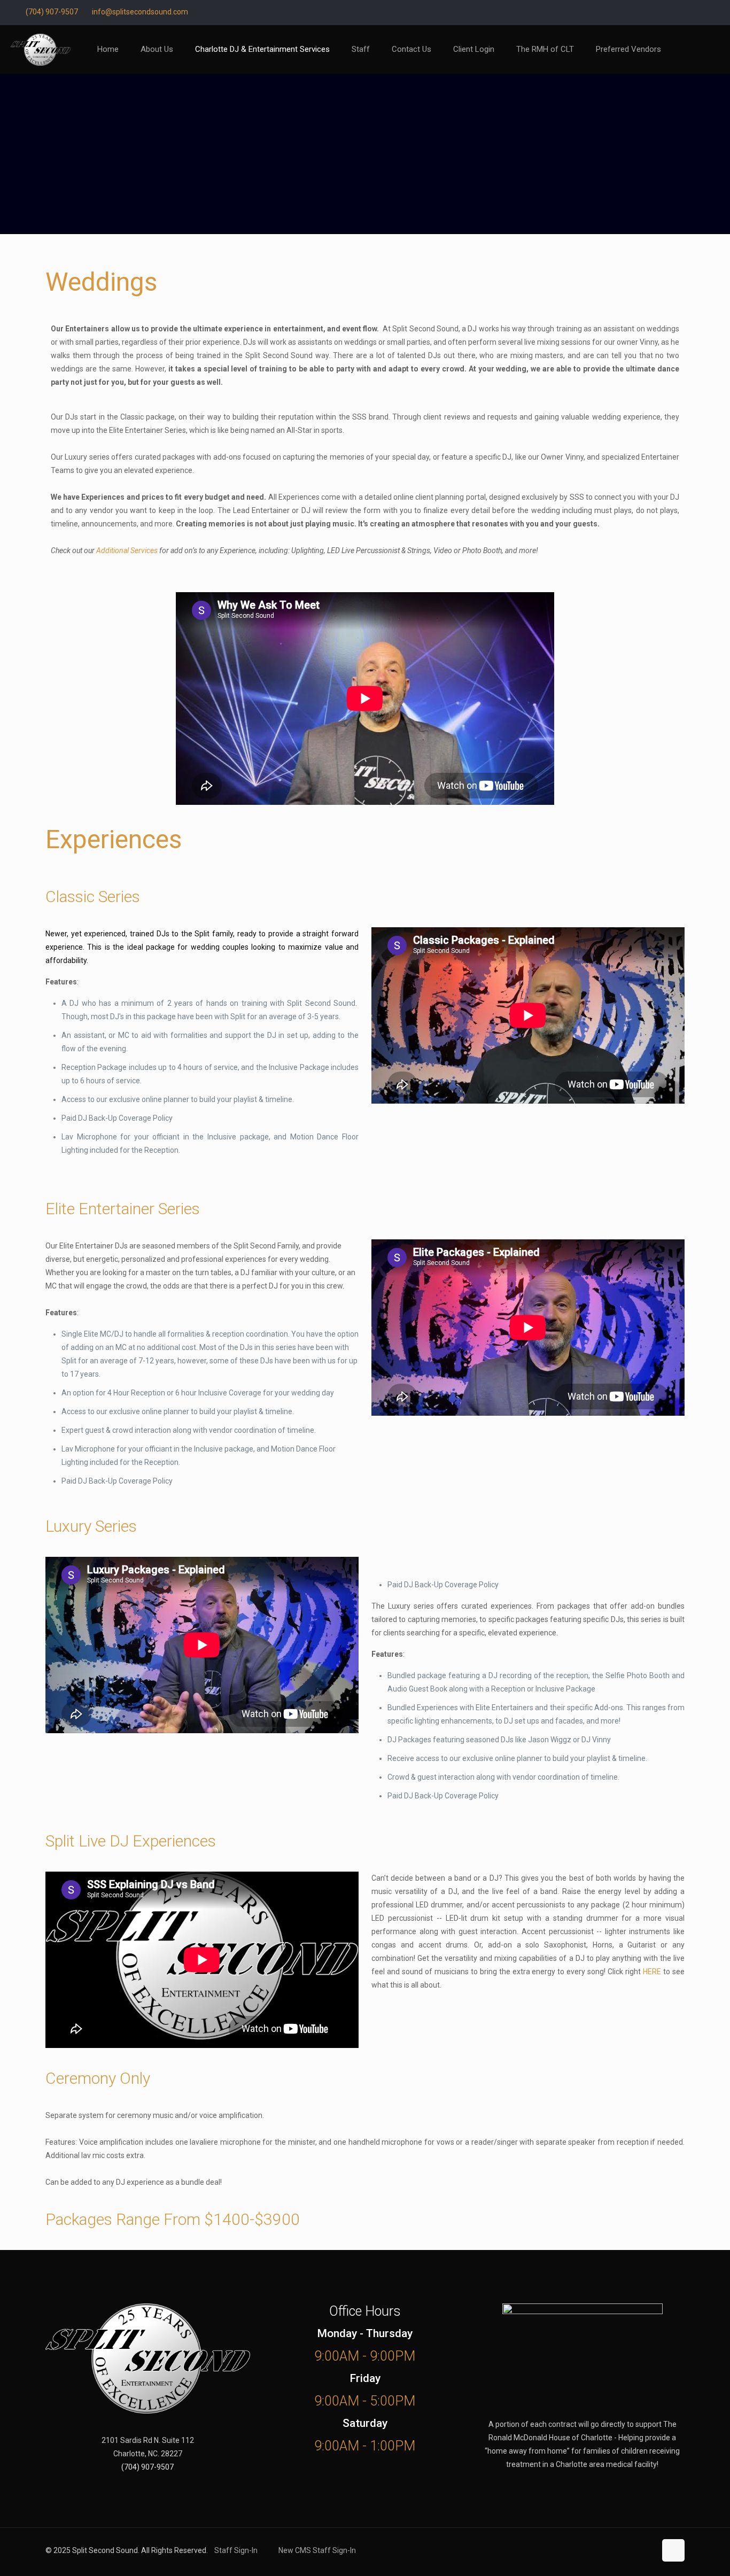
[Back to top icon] (673, 2550)
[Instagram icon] (707, 12)
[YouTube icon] (693, 12)
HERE (652, 1972)
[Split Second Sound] (41, 49)
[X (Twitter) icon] (680, 12)
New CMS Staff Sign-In (317, 2550)
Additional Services (127, 550)
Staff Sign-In (236, 2550)
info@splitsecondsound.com (140, 12)
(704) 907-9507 (52, 12)
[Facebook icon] (667, 12)
